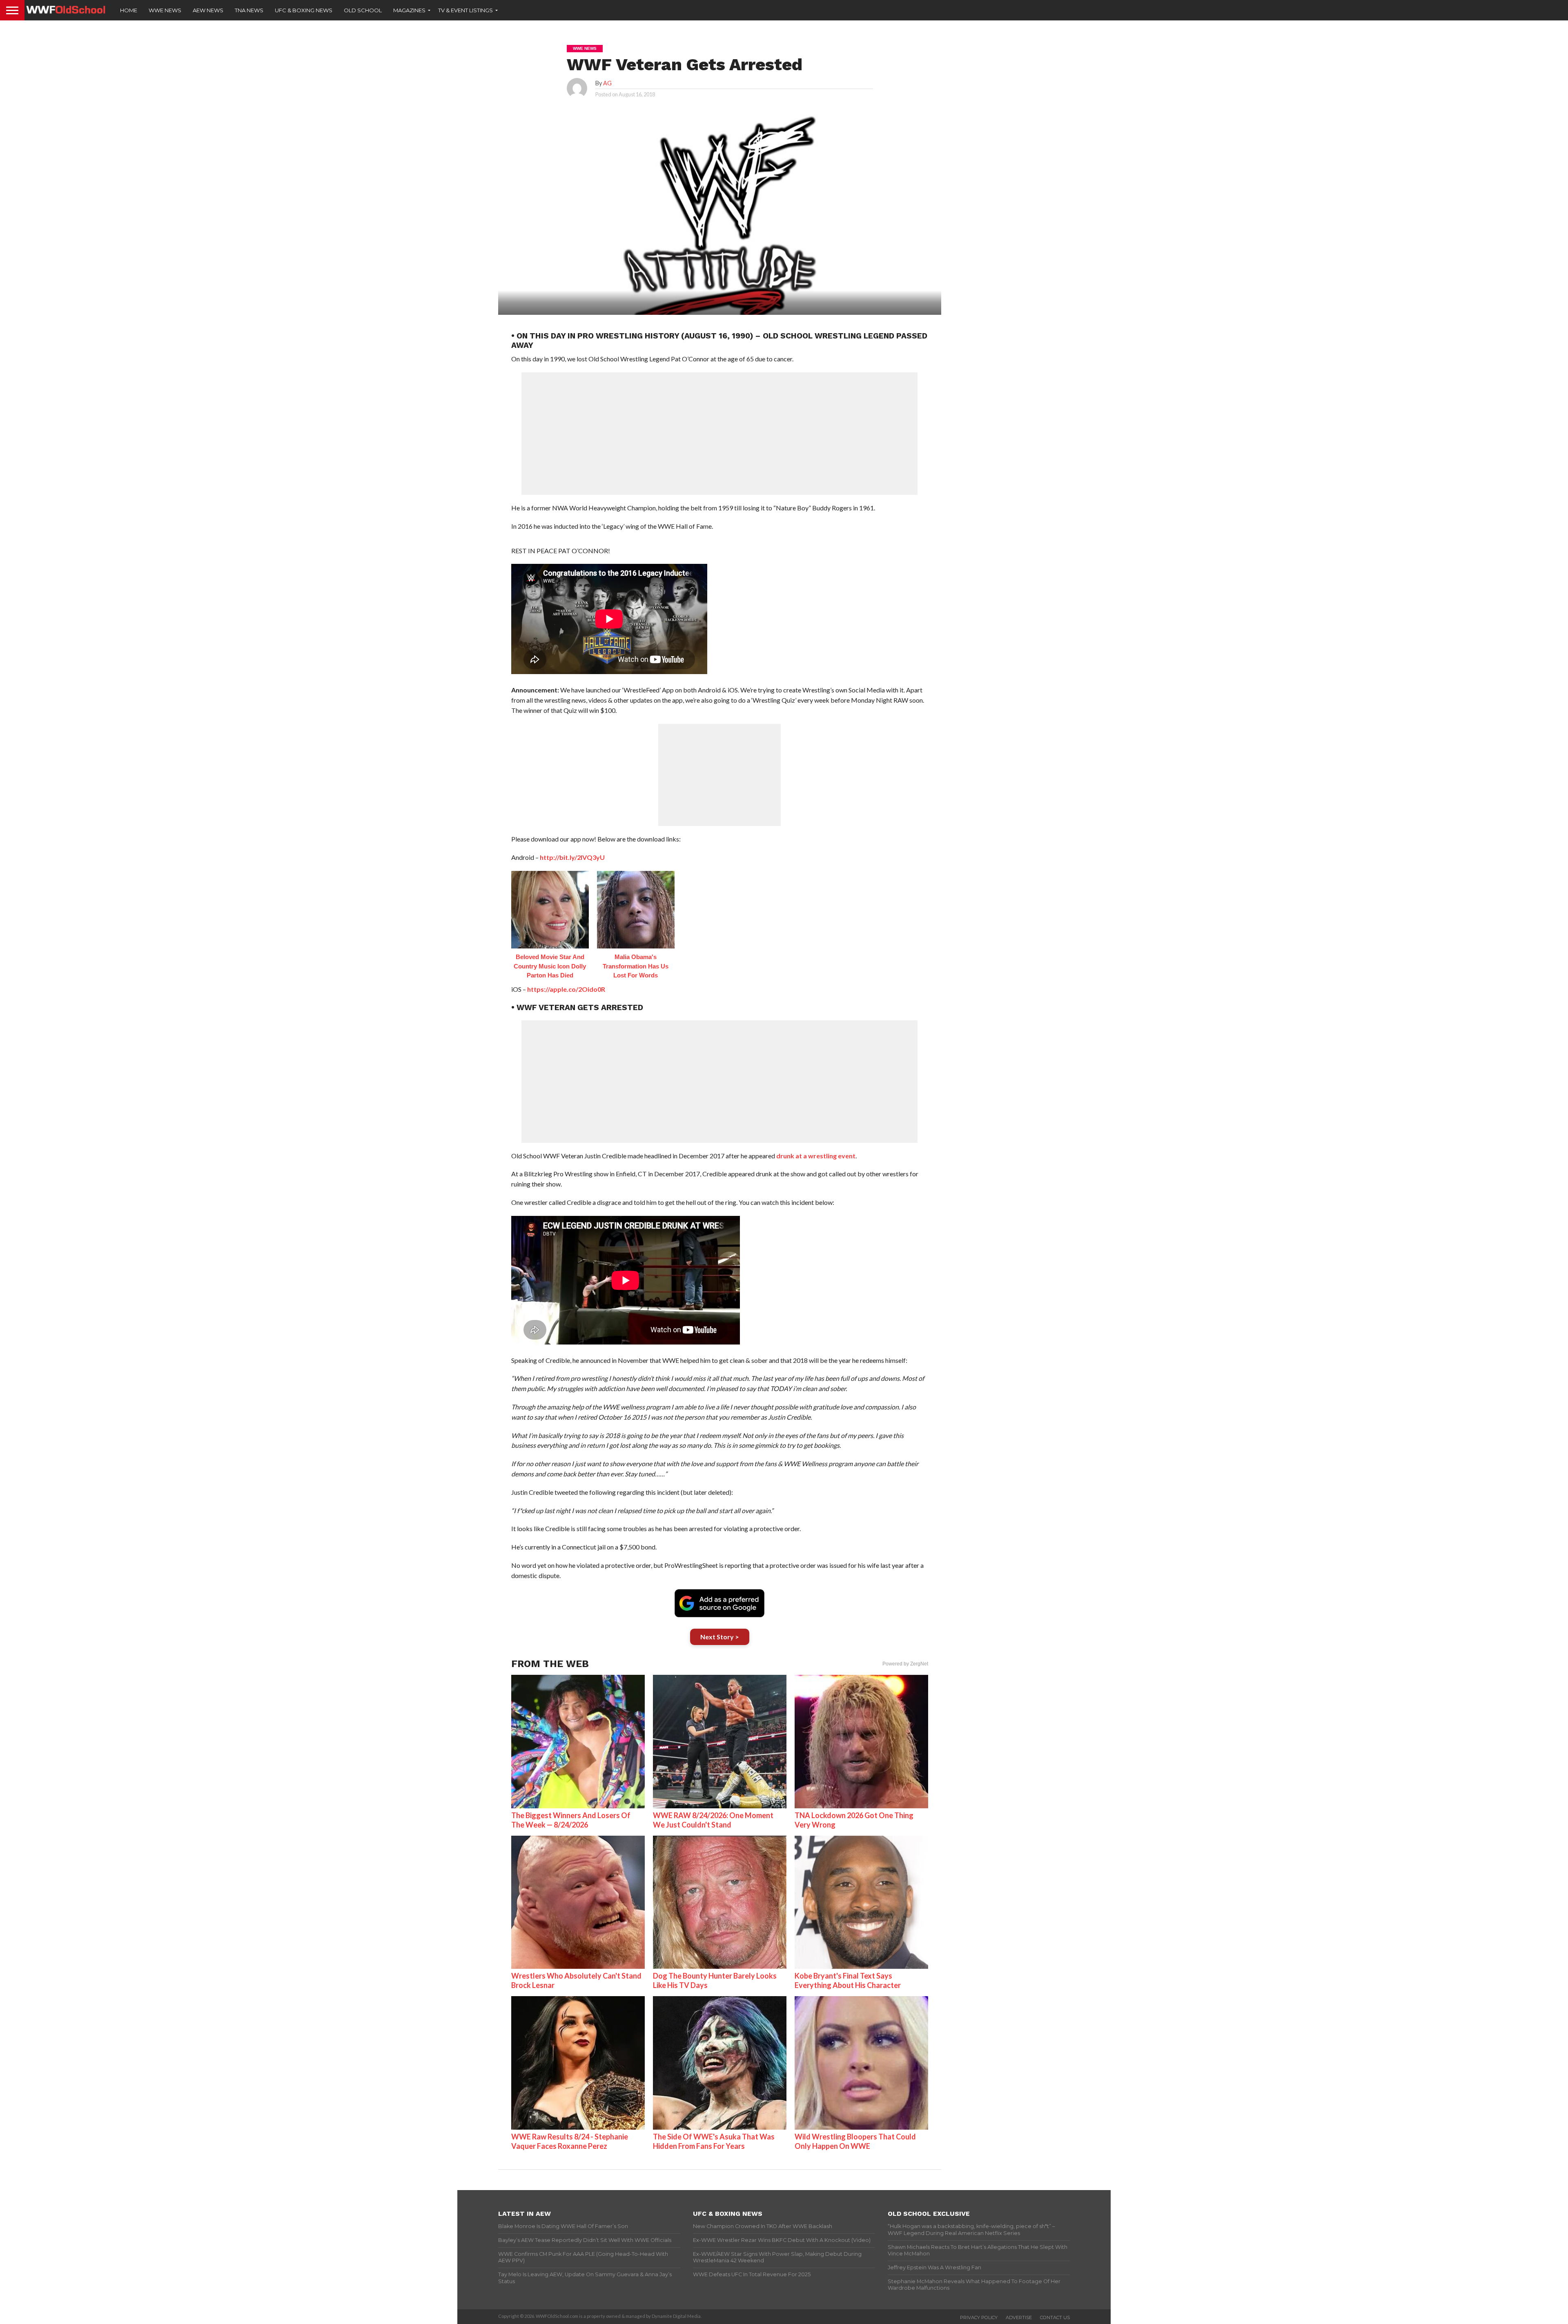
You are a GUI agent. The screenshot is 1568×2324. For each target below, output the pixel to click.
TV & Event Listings (465, 10)
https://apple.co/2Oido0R (566, 989)
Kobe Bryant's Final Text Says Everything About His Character (848, 1980)
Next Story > (720, 1637)
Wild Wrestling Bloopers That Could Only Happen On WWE (855, 2141)
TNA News (249, 10)
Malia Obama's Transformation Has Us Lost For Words (636, 966)
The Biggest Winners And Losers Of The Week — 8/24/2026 (571, 1820)
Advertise (1019, 2317)
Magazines (409, 10)
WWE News (165, 10)
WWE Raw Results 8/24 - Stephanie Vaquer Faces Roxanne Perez (570, 2141)
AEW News (208, 10)
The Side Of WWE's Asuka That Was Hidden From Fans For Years (714, 2141)
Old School (363, 10)
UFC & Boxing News (304, 10)
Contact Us (1055, 2317)
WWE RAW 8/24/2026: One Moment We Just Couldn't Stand (713, 1820)
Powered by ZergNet (905, 1664)
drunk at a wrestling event (816, 1156)
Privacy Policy (979, 2317)
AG (607, 83)
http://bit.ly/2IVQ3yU (572, 857)
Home (129, 10)
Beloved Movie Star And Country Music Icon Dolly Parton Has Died (550, 966)
